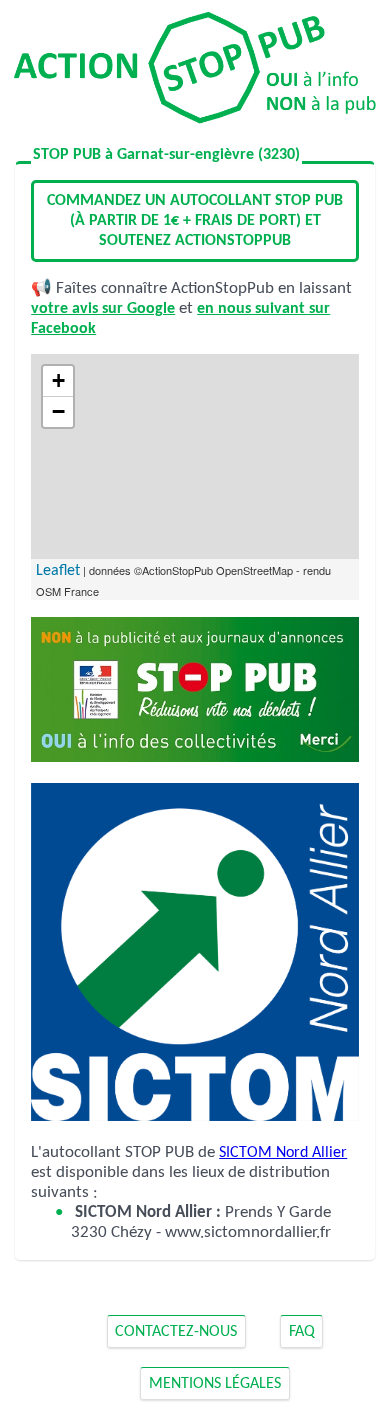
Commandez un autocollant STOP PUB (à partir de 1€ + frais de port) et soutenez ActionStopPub (195, 221)
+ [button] (58, 380)
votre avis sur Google (103, 309)
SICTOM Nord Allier (283, 1153)
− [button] (58, 411)
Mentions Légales (215, 1384)
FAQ (302, 1332)
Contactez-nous (176, 1332)
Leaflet (58, 571)
